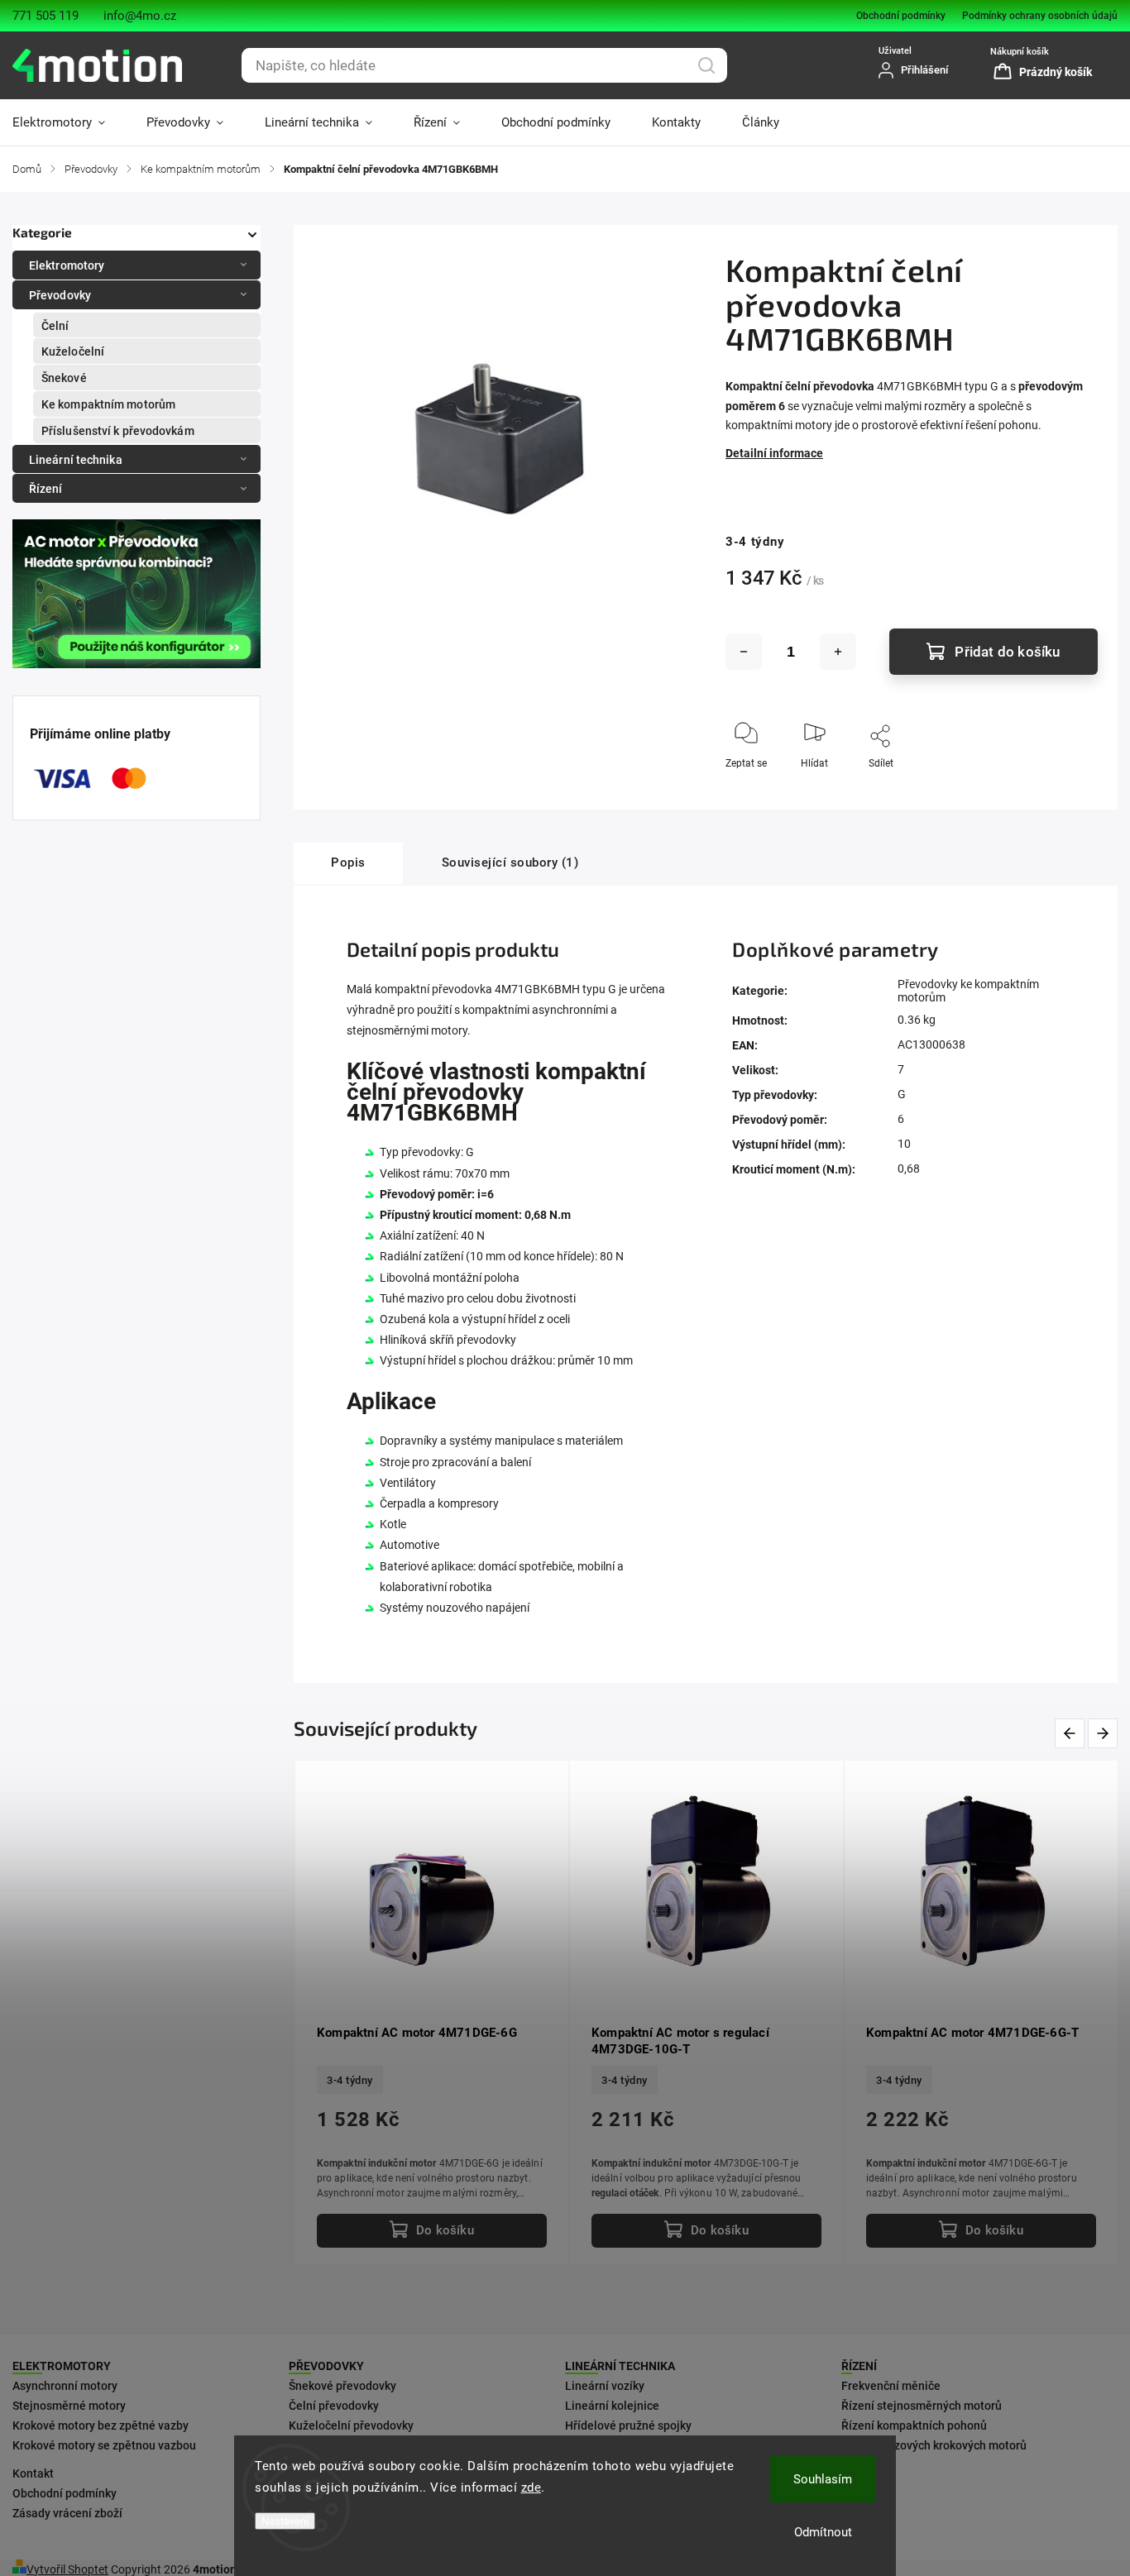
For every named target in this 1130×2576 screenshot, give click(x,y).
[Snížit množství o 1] (744, 652)
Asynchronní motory (65, 2386)
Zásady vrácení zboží (67, 2513)
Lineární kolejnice (612, 2406)
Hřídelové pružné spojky (628, 2425)
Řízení (46, 489)
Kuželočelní (73, 351)
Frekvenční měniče (891, 2386)
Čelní (55, 326)
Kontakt (33, 2473)
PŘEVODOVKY (326, 2366)
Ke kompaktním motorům (108, 404)
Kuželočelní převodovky (351, 2425)
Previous (1073, 1734)
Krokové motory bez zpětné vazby (101, 2425)
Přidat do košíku (1007, 652)
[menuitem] (69, 122)
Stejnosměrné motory (69, 2406)
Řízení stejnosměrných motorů (922, 2406)
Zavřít (1071, 791)
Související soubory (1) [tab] (510, 863)
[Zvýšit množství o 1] (838, 652)
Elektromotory (67, 265)
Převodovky (60, 295)
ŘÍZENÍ (859, 2366)
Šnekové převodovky (342, 2386)
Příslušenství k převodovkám (118, 431)
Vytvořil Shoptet (67, 2569)
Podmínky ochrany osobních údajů (1040, 16)
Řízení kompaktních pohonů (914, 2425)
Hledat (706, 65)
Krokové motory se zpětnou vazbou (104, 2445)
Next (1104, 1734)
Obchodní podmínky (901, 16)
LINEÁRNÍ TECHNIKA (620, 2366)
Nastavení (285, 2521)
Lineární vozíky (605, 2386)
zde (531, 2488)
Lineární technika (76, 460)
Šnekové (64, 378)
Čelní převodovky (334, 2406)
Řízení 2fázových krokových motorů (934, 2445)
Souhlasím (823, 2479)
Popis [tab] (348, 863)
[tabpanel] (981, 2012)
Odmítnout (823, 2532)
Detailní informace (774, 453)
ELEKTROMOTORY (62, 2366)
